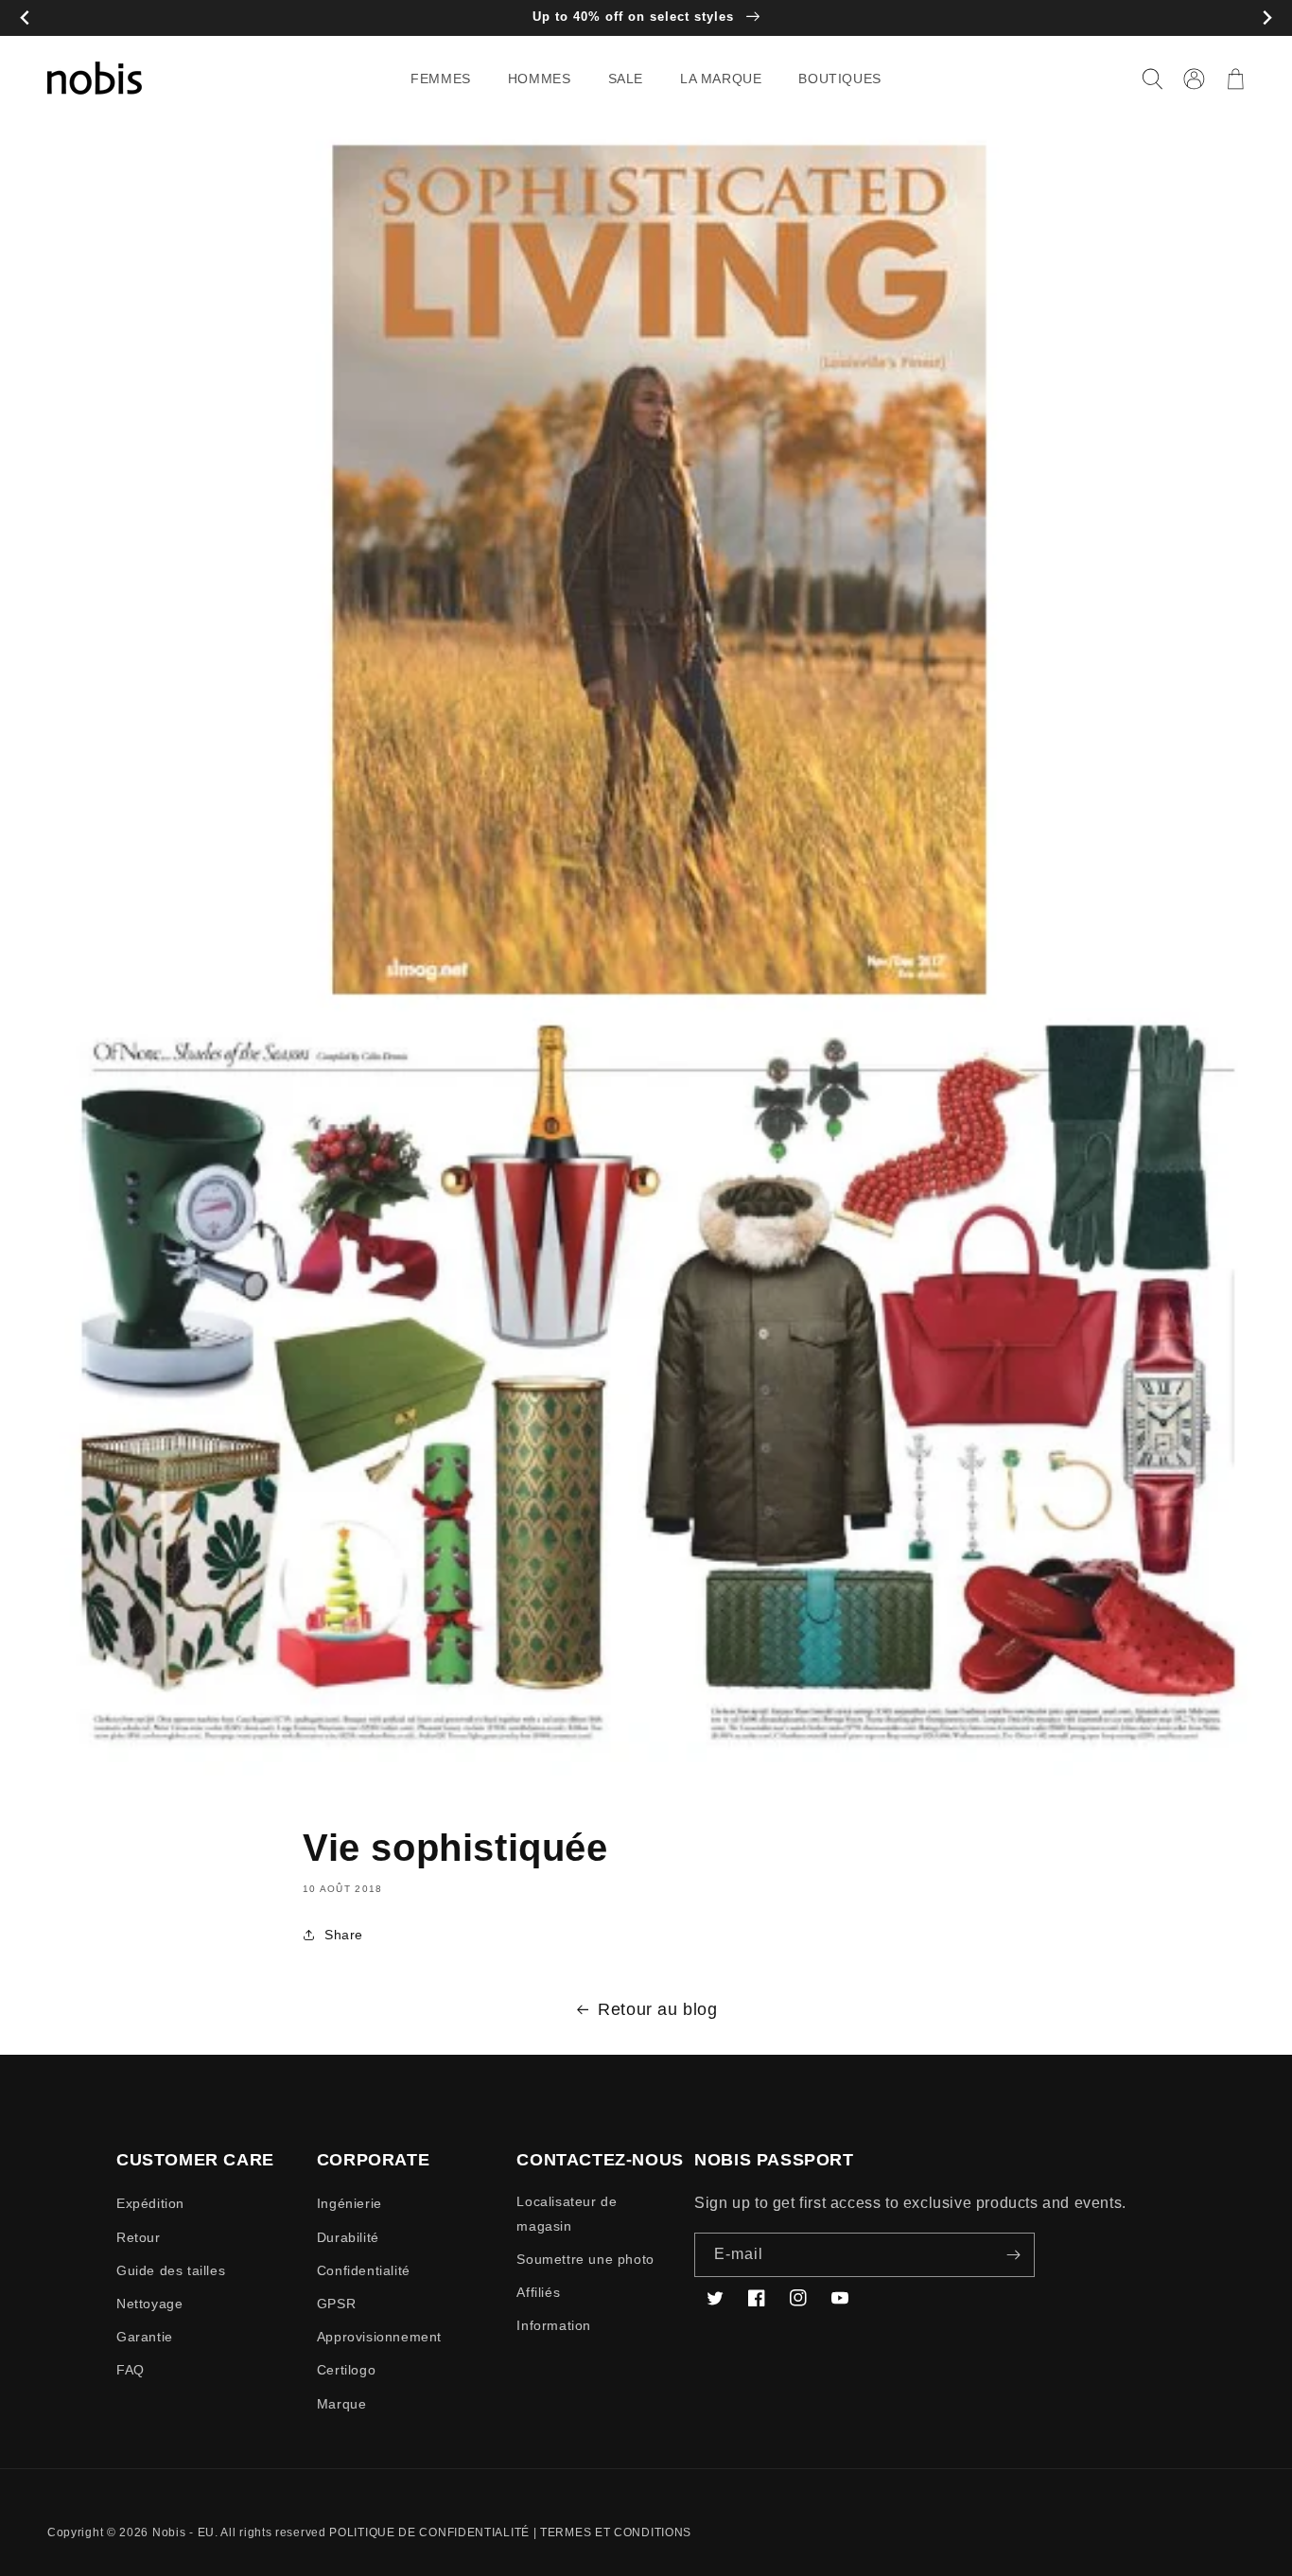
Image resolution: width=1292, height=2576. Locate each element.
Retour (139, 2237)
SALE (626, 79)
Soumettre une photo (585, 2259)
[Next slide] (1267, 18)
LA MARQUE (721, 79)
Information (554, 2325)
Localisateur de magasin (567, 2213)
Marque (342, 2404)
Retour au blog (657, 2009)
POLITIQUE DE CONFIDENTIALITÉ (429, 2532)
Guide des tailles (171, 2270)
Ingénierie (349, 2203)
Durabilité (348, 2237)
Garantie (145, 2337)
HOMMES (540, 79)
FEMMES (441, 79)
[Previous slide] (25, 18)
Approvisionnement (379, 2337)
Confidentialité (364, 2270)
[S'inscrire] (1013, 2255)
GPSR (336, 2304)
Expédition (150, 2203)
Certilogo (346, 2370)
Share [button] (344, 1935)
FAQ (131, 2370)
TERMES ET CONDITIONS (616, 2532)
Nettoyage (149, 2304)
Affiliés (538, 2292)
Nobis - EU (183, 2532)
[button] (448, 79)
